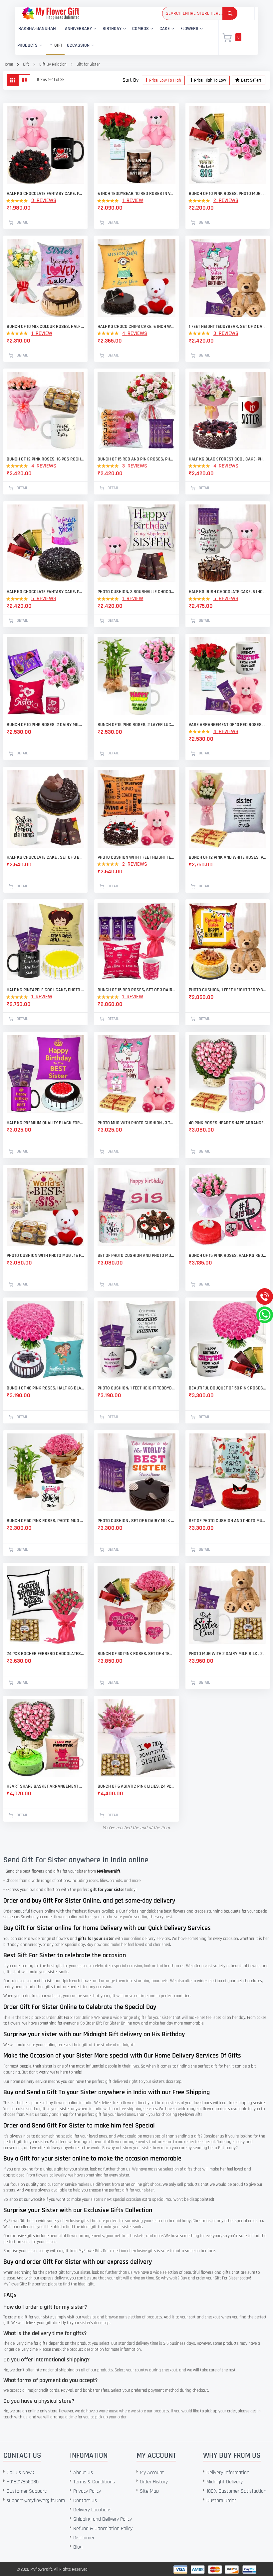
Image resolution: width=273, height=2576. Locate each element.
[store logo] (50, 13)
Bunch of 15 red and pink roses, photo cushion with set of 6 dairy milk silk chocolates (136, 459)
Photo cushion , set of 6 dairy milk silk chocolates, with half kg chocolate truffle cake (136, 1521)
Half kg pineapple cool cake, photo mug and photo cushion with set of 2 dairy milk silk (45, 990)
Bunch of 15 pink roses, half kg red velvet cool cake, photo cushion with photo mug (228, 1256)
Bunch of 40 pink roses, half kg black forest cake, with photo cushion (45, 1388)
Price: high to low (210, 80)
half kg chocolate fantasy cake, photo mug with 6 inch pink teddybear (45, 194)
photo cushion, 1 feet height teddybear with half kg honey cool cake (228, 990)
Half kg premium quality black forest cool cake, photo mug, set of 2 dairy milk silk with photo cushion (45, 1123)
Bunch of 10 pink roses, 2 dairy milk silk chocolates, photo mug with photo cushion (45, 725)
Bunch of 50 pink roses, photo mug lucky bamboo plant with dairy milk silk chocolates (45, 1521)
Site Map (149, 2491)
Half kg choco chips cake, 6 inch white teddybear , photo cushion (136, 327)
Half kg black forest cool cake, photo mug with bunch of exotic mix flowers (228, 459)
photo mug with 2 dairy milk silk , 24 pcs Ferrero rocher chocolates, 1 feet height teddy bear (228, 1654)
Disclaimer (84, 2538)
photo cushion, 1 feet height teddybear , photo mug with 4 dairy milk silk (136, 1388)
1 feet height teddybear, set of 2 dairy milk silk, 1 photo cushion (228, 327)
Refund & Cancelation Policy (103, 2529)
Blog (78, 2547)
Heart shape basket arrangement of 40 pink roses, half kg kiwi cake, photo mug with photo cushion (45, 1786)
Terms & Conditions (94, 2482)
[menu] (113, 38)
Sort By (131, 80)
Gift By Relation (53, 64)
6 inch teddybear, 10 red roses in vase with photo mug (136, 194)
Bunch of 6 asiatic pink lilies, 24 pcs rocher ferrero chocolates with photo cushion (136, 1786)
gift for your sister (107, 1890)
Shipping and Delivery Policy (103, 2519)
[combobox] (200, 13)
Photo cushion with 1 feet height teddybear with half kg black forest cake (136, 857)
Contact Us (85, 2501)
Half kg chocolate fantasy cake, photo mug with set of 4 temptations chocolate (45, 592)
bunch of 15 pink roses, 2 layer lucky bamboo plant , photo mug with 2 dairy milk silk (136, 725)
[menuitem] (37, 29)
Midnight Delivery (225, 2482)
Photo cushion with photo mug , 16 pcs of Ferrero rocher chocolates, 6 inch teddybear (45, 1256)
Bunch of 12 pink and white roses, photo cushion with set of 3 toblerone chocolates (228, 857)
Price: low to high (165, 80)
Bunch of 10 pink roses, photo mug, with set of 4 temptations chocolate (228, 194)
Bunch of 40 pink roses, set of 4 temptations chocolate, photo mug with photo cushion (136, 1654)
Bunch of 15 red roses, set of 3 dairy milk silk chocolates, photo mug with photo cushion (136, 990)
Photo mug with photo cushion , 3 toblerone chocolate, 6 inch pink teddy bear (136, 1123)
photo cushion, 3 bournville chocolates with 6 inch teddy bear (136, 592)
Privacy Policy (87, 2491)
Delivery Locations (92, 2510)
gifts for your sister (96, 1939)
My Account (152, 2473)
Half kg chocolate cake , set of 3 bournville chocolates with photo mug (45, 857)
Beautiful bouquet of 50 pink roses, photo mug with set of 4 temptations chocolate (228, 1388)
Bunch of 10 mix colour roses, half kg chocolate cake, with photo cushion (45, 327)
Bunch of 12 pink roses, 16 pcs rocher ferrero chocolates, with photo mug (45, 459)
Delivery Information (228, 2473)
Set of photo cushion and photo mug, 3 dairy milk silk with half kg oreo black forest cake (136, 1256)
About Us (83, 2473)
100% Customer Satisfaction (236, 2491)
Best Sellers (251, 80)
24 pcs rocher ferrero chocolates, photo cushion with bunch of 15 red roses (45, 1654)
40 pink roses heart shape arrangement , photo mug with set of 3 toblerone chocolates (228, 1123)
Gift (26, 64)
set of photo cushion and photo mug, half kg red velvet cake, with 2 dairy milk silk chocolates (228, 1521)
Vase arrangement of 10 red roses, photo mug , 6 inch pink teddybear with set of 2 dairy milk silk (228, 725)
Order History (154, 2482)
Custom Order (221, 2501)
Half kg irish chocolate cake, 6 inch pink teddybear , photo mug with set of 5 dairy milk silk (228, 592)
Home (8, 64)
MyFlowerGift (109, 1871)
